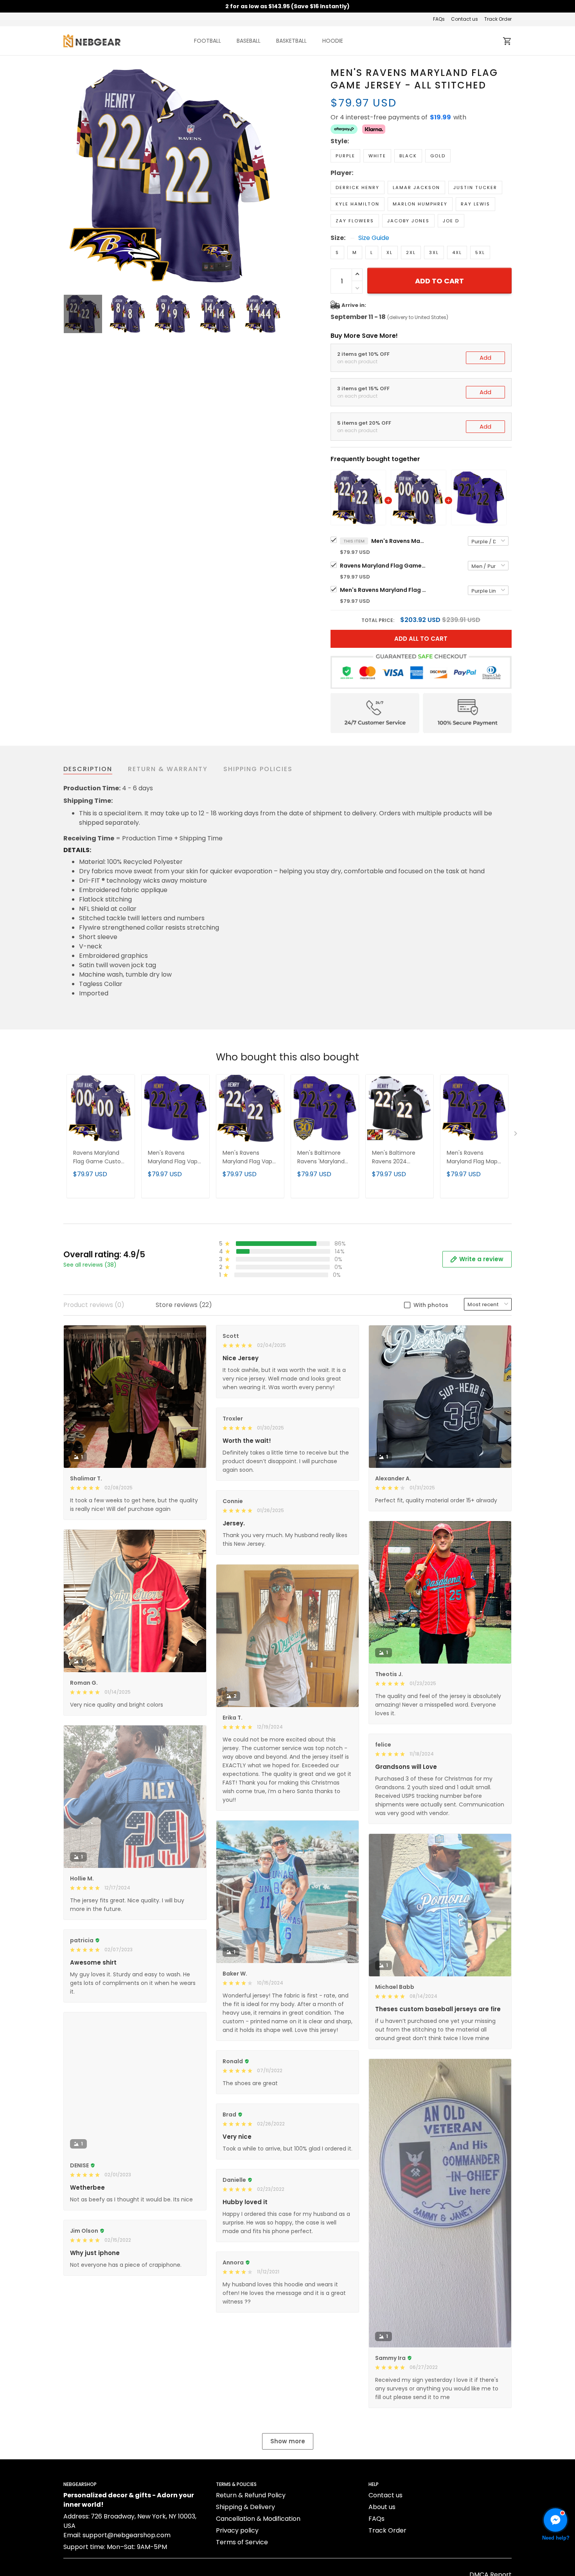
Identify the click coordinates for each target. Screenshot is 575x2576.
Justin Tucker (475, 187)
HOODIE (333, 41)
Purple (345, 156)
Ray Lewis (475, 204)
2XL (411, 252)
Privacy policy (237, 2530)
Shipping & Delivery (245, 2507)
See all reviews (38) (90, 1265)
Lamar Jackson (416, 187)
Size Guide (374, 238)
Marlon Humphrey (420, 204)
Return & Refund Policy (251, 2495)
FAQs (439, 19)
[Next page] (277, 176)
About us (382, 2507)
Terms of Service (242, 2542)
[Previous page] (70, 176)
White (377, 156)
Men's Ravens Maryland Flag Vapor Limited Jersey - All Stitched (383, 590)
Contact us (464, 19)
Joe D (451, 221)
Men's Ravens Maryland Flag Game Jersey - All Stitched (399, 541)
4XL (457, 252)
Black (408, 156)
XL (390, 252)
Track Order (498, 19)
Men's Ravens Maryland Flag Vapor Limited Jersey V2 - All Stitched (250, 1158)
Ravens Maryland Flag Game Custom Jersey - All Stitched (383, 566)
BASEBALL (249, 41)
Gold (438, 156)
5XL (480, 252)
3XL (434, 252)
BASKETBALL (291, 41)
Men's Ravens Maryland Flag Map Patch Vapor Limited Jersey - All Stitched (474, 1158)
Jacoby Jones (408, 221)
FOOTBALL (208, 41)
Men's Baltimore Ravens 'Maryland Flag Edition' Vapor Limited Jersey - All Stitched (323, 1158)
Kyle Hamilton (358, 204)
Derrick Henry (358, 187)
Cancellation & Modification (258, 2519)
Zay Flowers (355, 221)
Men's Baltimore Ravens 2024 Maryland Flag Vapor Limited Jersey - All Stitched (400, 1158)
